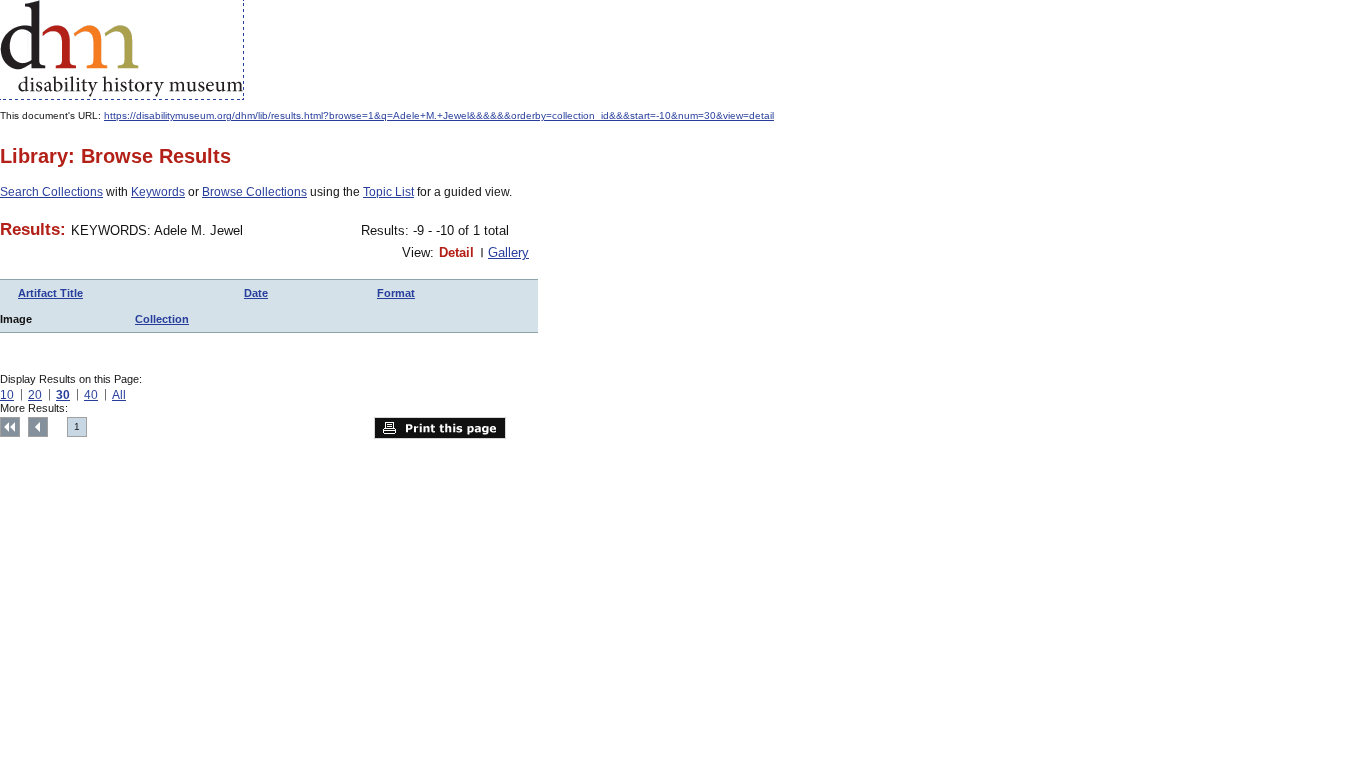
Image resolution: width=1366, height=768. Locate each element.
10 (7, 395)
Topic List (388, 192)
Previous (38, 427)
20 (35, 395)
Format (396, 293)
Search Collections (51, 192)
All (119, 395)
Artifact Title (50, 293)
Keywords (158, 192)
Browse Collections (254, 192)
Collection (162, 319)
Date (256, 293)
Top (10, 427)
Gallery (508, 252)
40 (91, 395)
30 (63, 395)
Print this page (440, 428)
